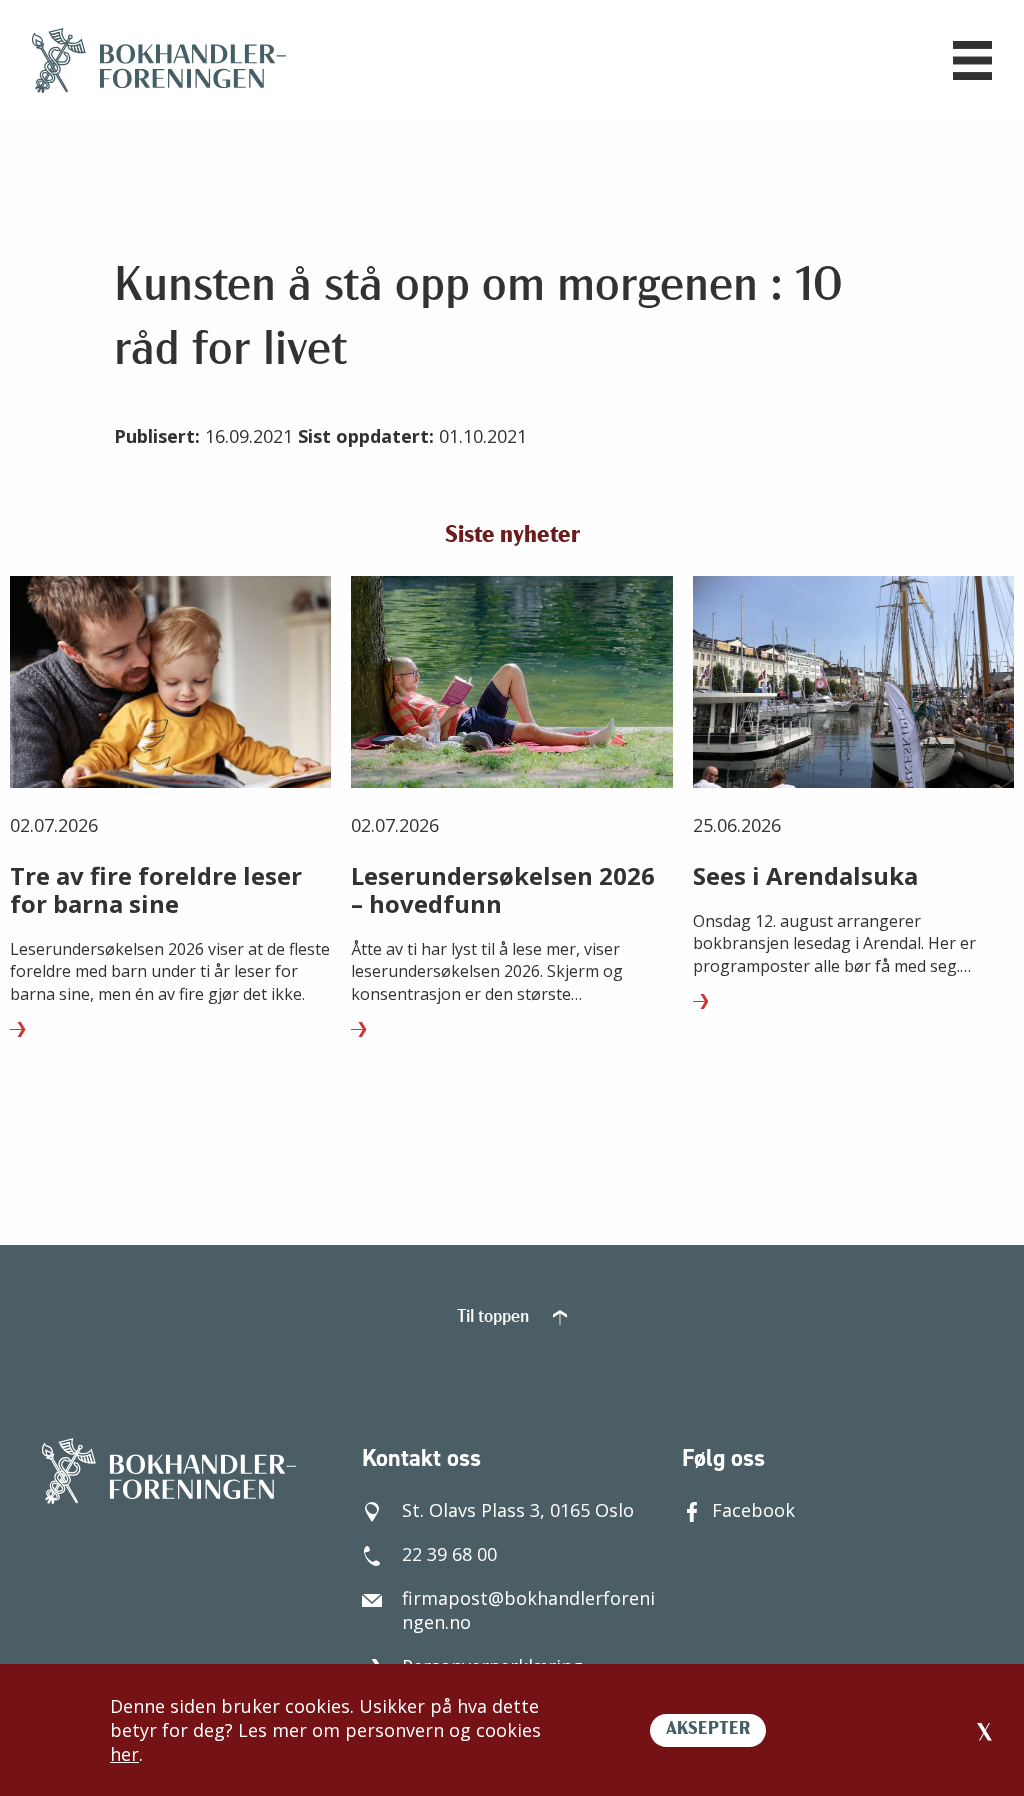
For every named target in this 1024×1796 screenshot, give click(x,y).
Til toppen (495, 1318)
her (124, 1754)
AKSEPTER (708, 1730)
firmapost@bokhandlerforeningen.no (528, 1610)
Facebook (753, 1510)
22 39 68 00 (449, 1554)
